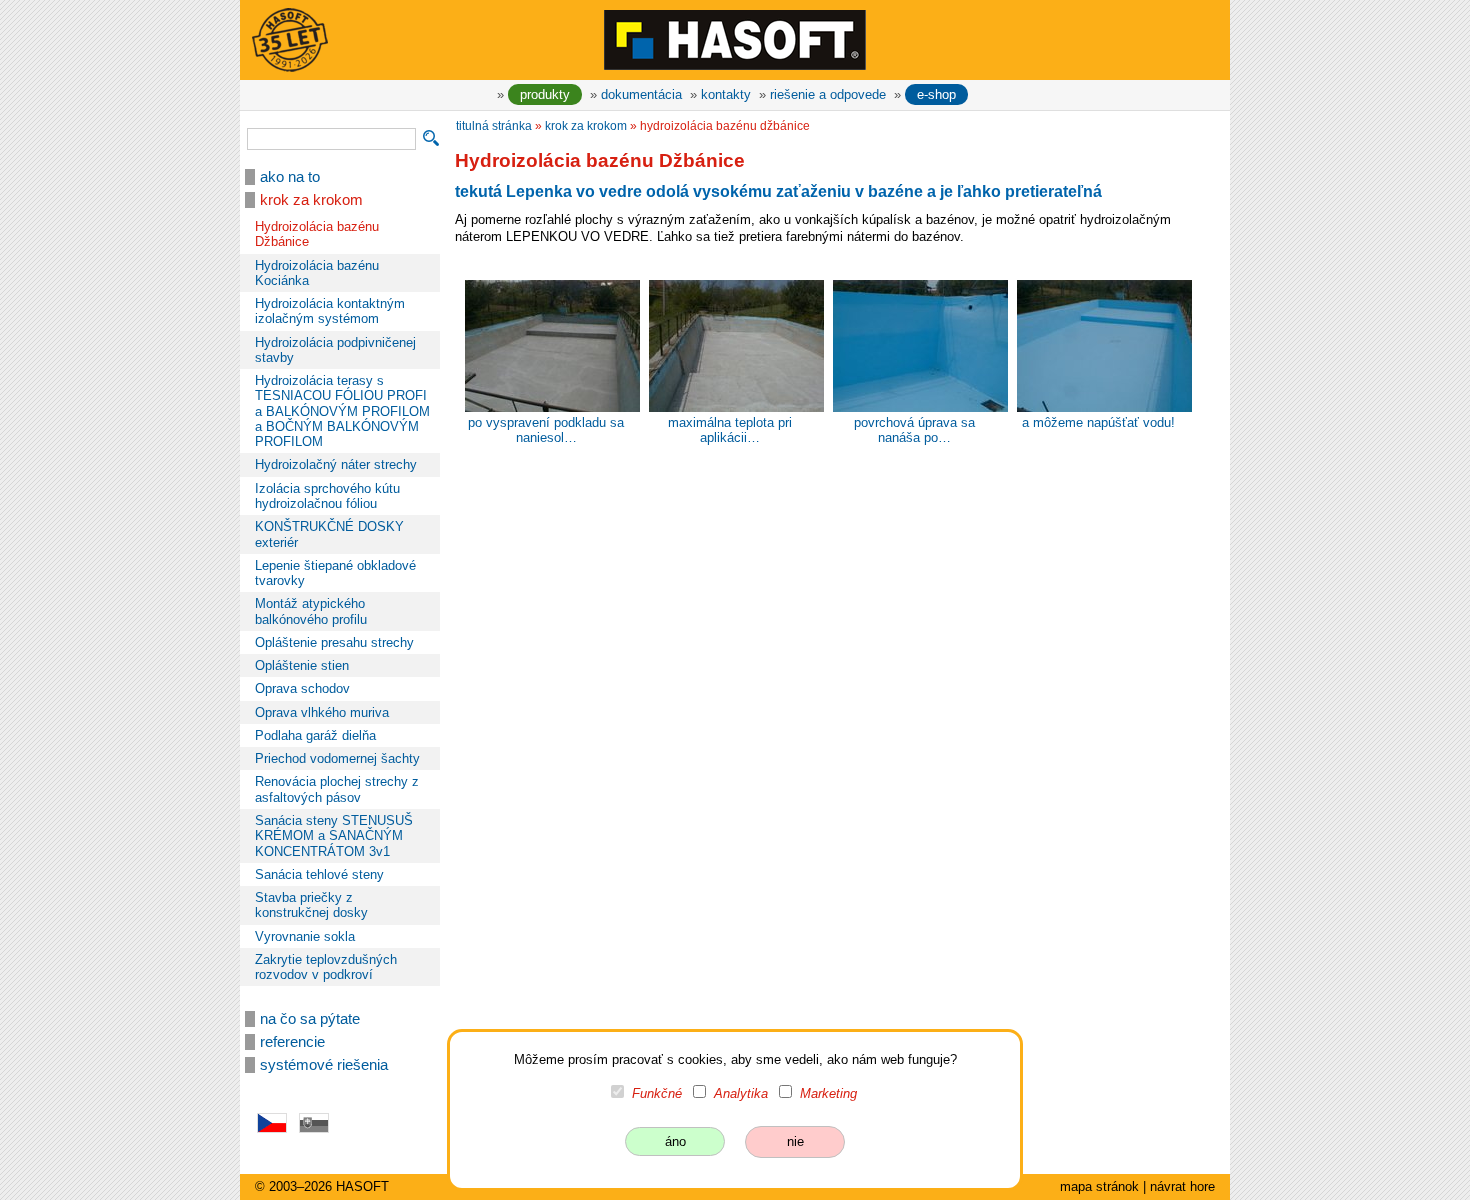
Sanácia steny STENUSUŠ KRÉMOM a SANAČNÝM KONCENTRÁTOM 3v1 (334, 836)
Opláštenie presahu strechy (334, 642)
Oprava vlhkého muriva (322, 712)
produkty (545, 94)
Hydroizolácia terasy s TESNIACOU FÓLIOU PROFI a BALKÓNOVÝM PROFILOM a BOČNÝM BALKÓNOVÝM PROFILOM (342, 411)
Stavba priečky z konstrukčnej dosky (311, 905)
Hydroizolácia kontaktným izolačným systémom (330, 311)
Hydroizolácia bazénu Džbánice (317, 234)
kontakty (726, 94)
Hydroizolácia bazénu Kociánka (317, 273)
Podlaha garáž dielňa (315, 735)
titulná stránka (494, 126)
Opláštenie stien (302, 665)
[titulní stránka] (735, 39)
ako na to (290, 177)
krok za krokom (311, 200)
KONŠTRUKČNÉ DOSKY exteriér (329, 534)
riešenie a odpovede (828, 94)
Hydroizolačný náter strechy (336, 464)
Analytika (741, 1093)
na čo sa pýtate (310, 1019)
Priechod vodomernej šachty (337, 758)
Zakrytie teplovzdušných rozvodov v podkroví (326, 967)
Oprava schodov (302, 688)
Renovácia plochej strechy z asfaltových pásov (337, 789)
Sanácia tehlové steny (319, 874)
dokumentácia (641, 94)
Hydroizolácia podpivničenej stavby (335, 350)
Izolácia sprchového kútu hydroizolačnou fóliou (327, 496)
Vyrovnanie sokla (305, 936)
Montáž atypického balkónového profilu (311, 611)
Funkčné (657, 1093)
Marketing (828, 1093)
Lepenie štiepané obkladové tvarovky (335, 573)
